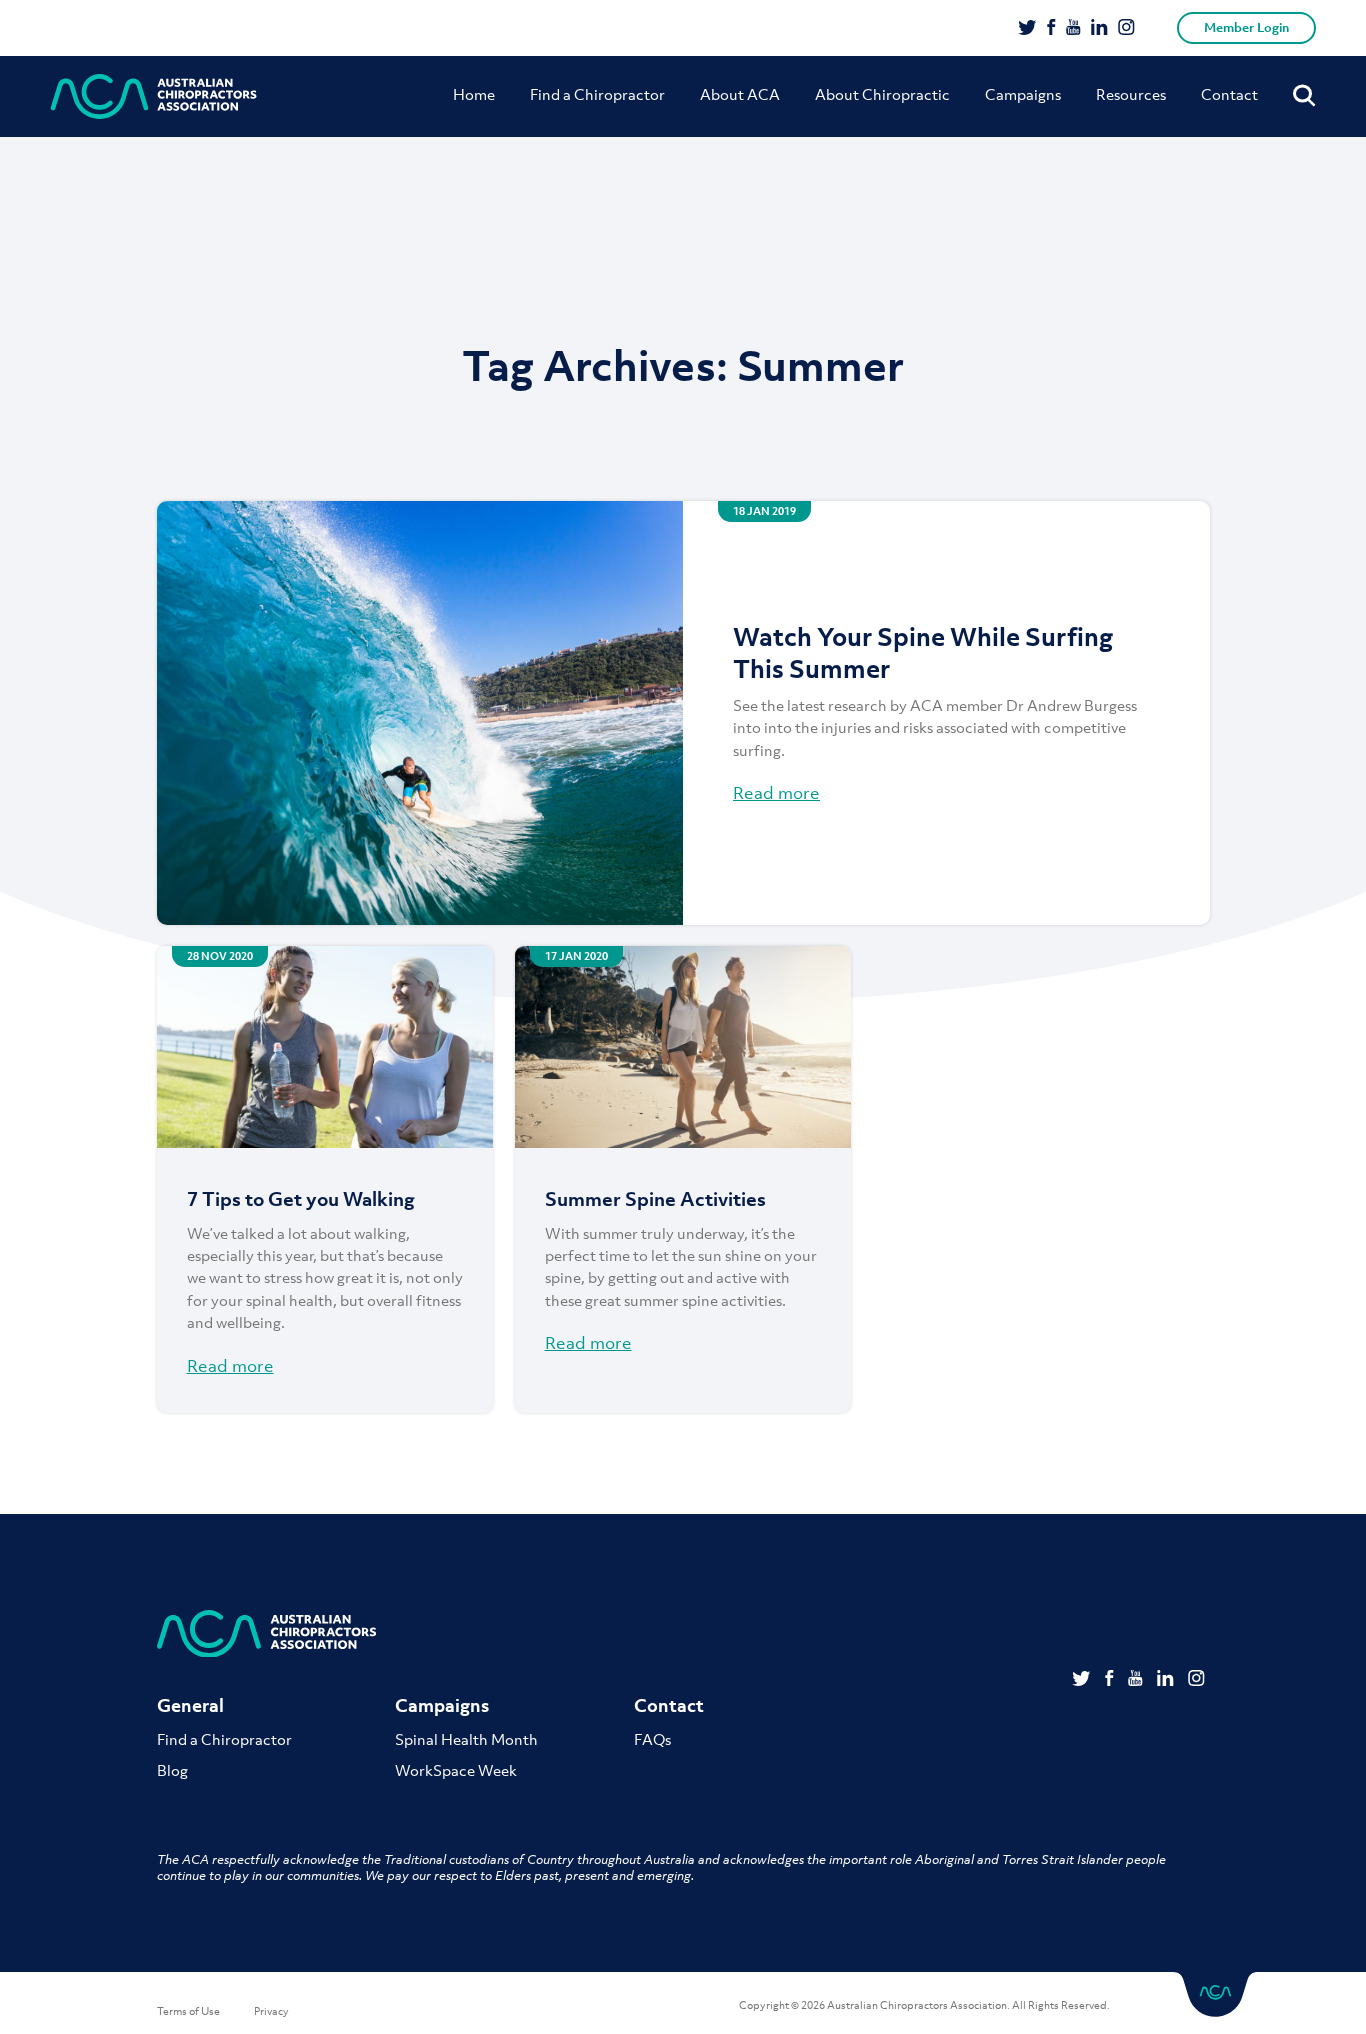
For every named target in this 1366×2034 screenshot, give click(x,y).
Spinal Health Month (466, 1739)
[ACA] (154, 96)
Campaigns (1023, 94)
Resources (1131, 94)
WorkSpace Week (456, 1770)
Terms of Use (188, 2011)
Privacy (271, 2011)
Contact (1229, 94)
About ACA (740, 94)
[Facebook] (1051, 29)
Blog (172, 1770)
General (190, 1705)
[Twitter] (1027, 29)
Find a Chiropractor (597, 94)
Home (474, 94)
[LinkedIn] (1099, 29)
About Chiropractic (882, 94)
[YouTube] (1073, 29)
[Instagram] (1126, 29)
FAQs (652, 1739)
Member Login (1246, 27)
